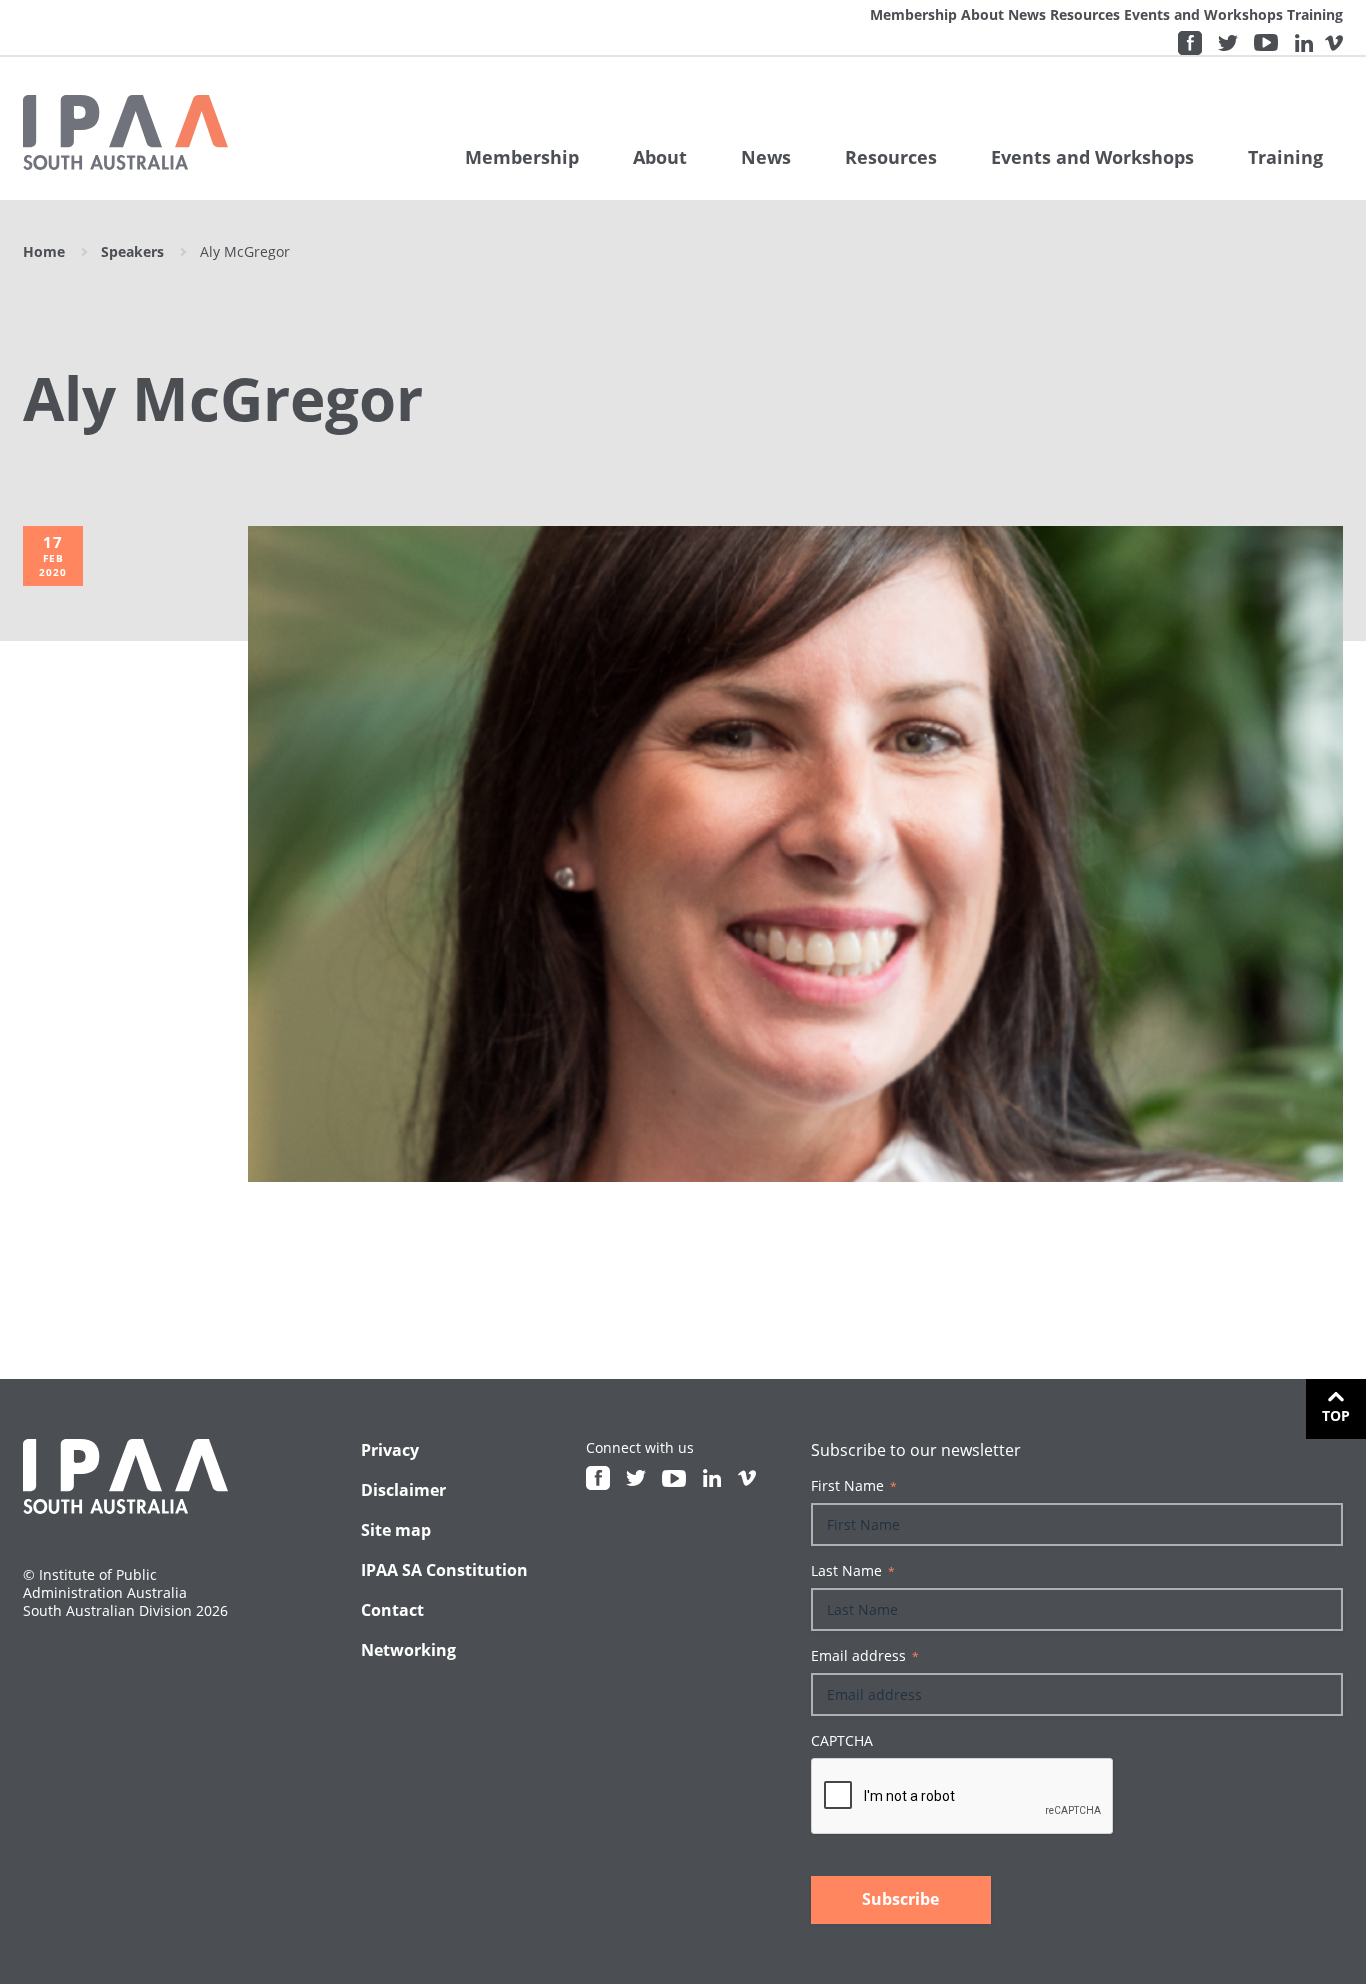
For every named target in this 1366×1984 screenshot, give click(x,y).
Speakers (132, 251)
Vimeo (1334, 43)
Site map (396, 1530)
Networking (408, 1650)
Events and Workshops (1203, 14)
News (1027, 14)
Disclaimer (403, 1490)
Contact (392, 1610)
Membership (913, 14)
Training (1315, 14)
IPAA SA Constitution (444, 1570)
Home (44, 251)
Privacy (390, 1450)
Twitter (1228, 43)
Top (1336, 1415)
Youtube (1266, 43)
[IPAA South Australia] (125, 132)
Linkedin (1304, 43)
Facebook (1190, 43)
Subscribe (900, 1899)
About (982, 14)
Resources (1085, 14)
